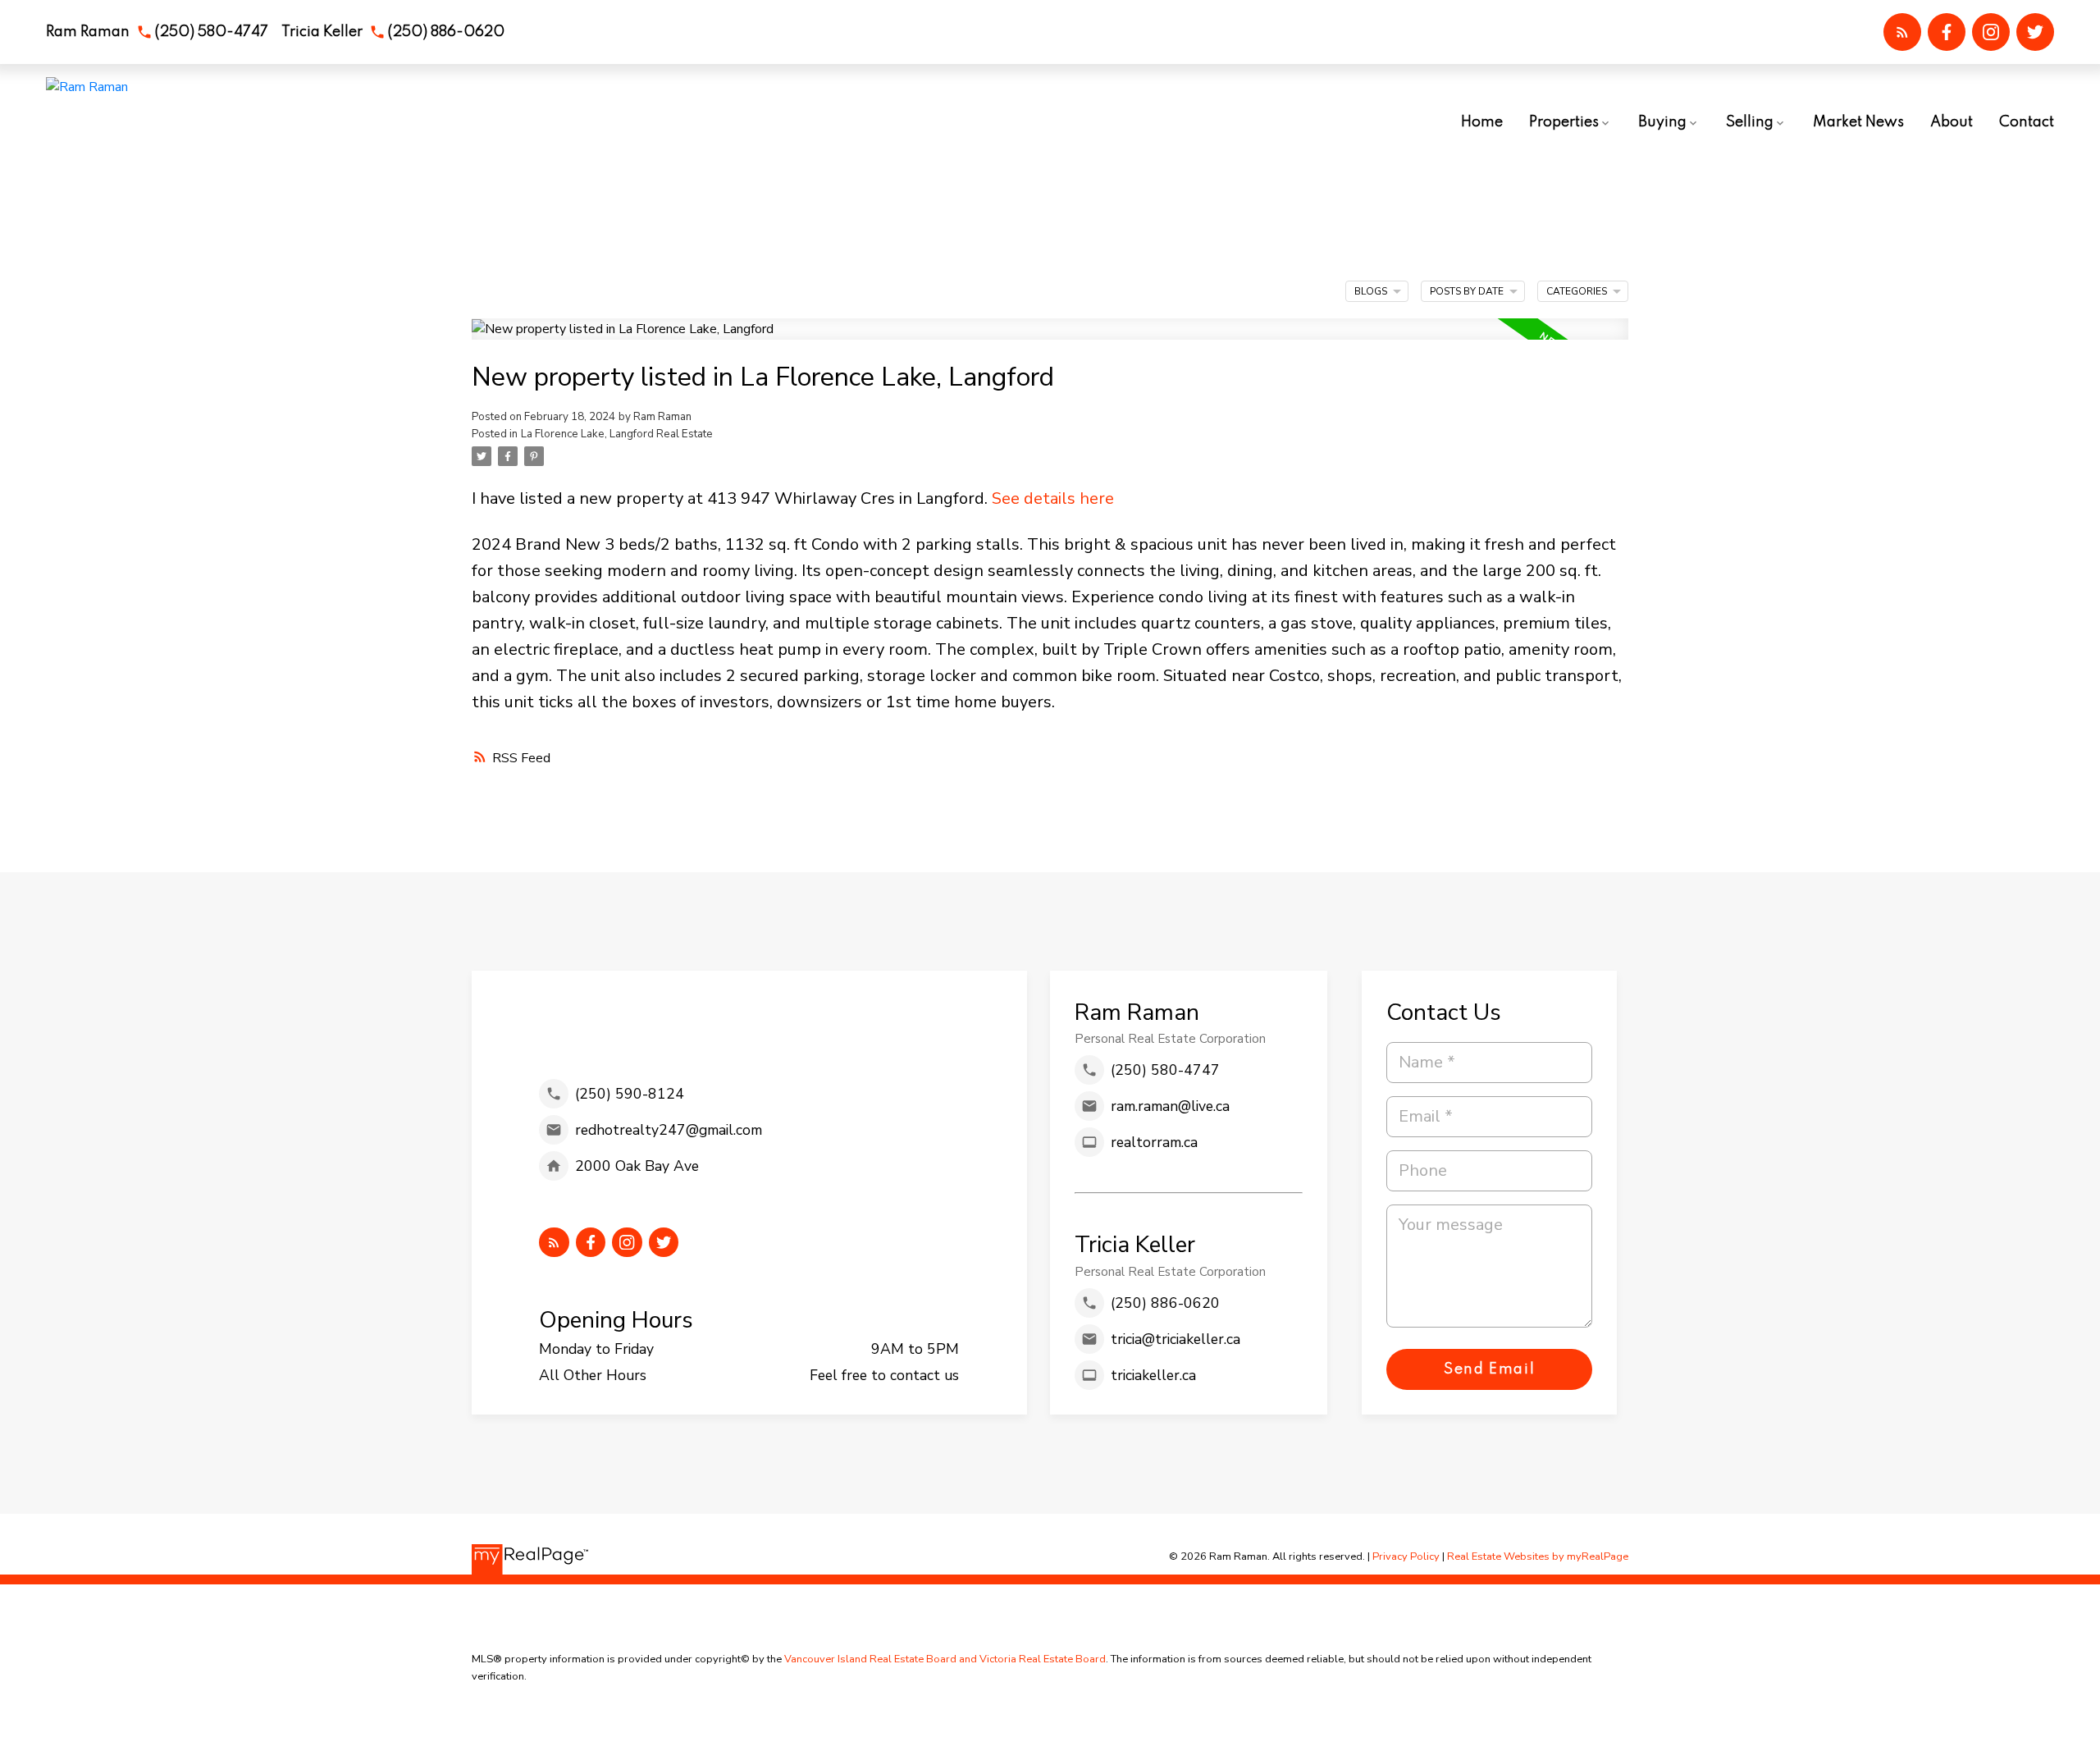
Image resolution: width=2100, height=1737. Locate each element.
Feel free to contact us (884, 1375)
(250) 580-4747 (211, 32)
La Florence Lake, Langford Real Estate (617, 434)
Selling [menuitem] (1750, 122)
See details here (1053, 498)
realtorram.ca (1154, 1142)
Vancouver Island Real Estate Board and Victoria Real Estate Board (945, 1659)
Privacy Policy (1406, 1556)
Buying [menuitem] (1662, 122)
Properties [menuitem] (1564, 122)
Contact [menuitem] (2027, 122)
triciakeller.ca (1153, 1375)
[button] (157, 32)
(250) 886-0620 (446, 32)
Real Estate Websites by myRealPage (1538, 1556)
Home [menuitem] (1482, 122)
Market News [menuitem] (1858, 122)
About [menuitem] (1952, 122)
